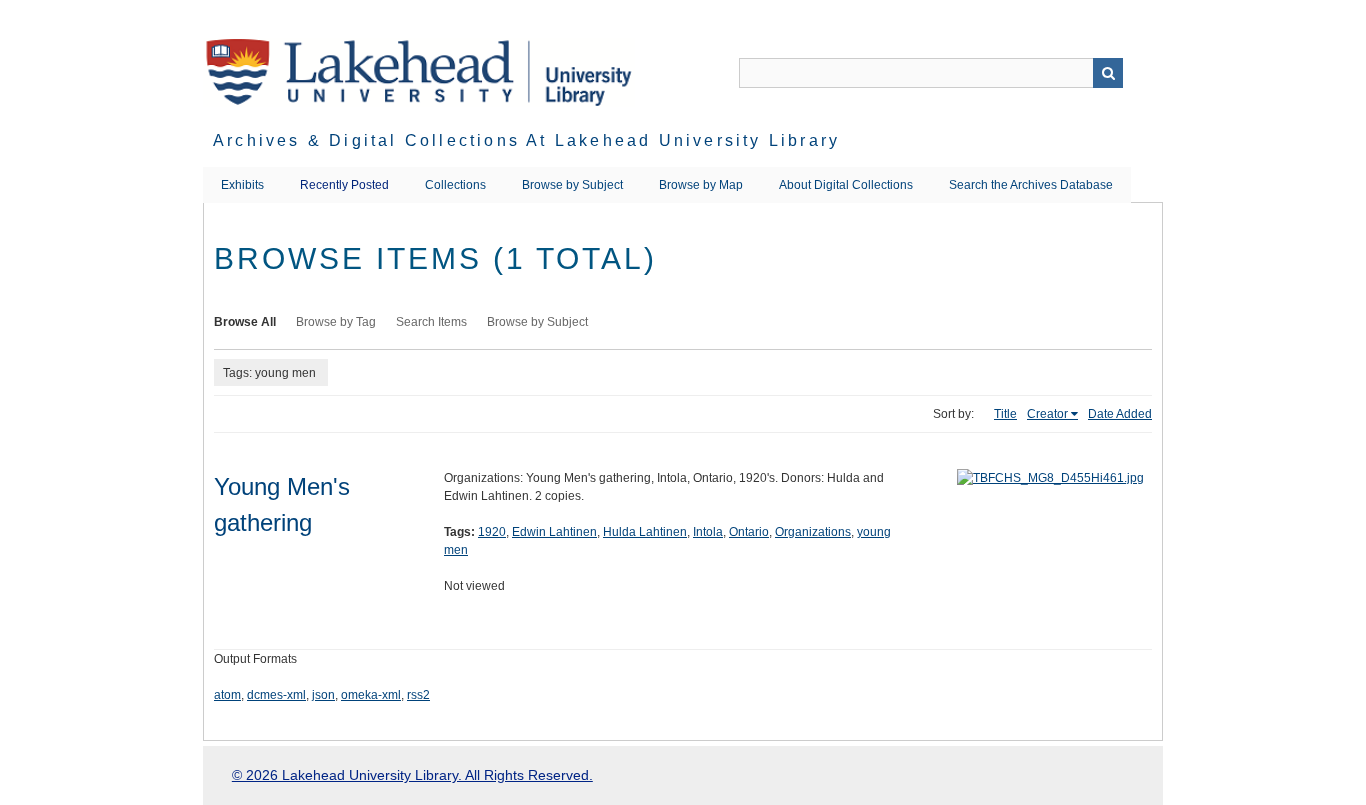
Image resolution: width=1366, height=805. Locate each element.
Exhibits (242, 185)
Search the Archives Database (1031, 185)
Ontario (749, 532)
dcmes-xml (276, 695)
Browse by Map (701, 185)
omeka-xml (371, 695)
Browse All (245, 322)
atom (227, 695)
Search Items (431, 322)
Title (1005, 414)
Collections (455, 185)
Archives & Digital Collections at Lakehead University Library (526, 140)
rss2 (418, 695)
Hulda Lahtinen (645, 532)
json (323, 695)
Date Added (1120, 414)
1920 (492, 532)
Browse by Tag (336, 322)
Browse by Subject (572, 185)
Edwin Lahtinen (554, 532)
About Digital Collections (846, 185)
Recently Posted (344, 185)
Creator (1047, 414)
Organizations (813, 532)
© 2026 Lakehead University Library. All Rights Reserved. (412, 775)
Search (1108, 73)
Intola (708, 532)
